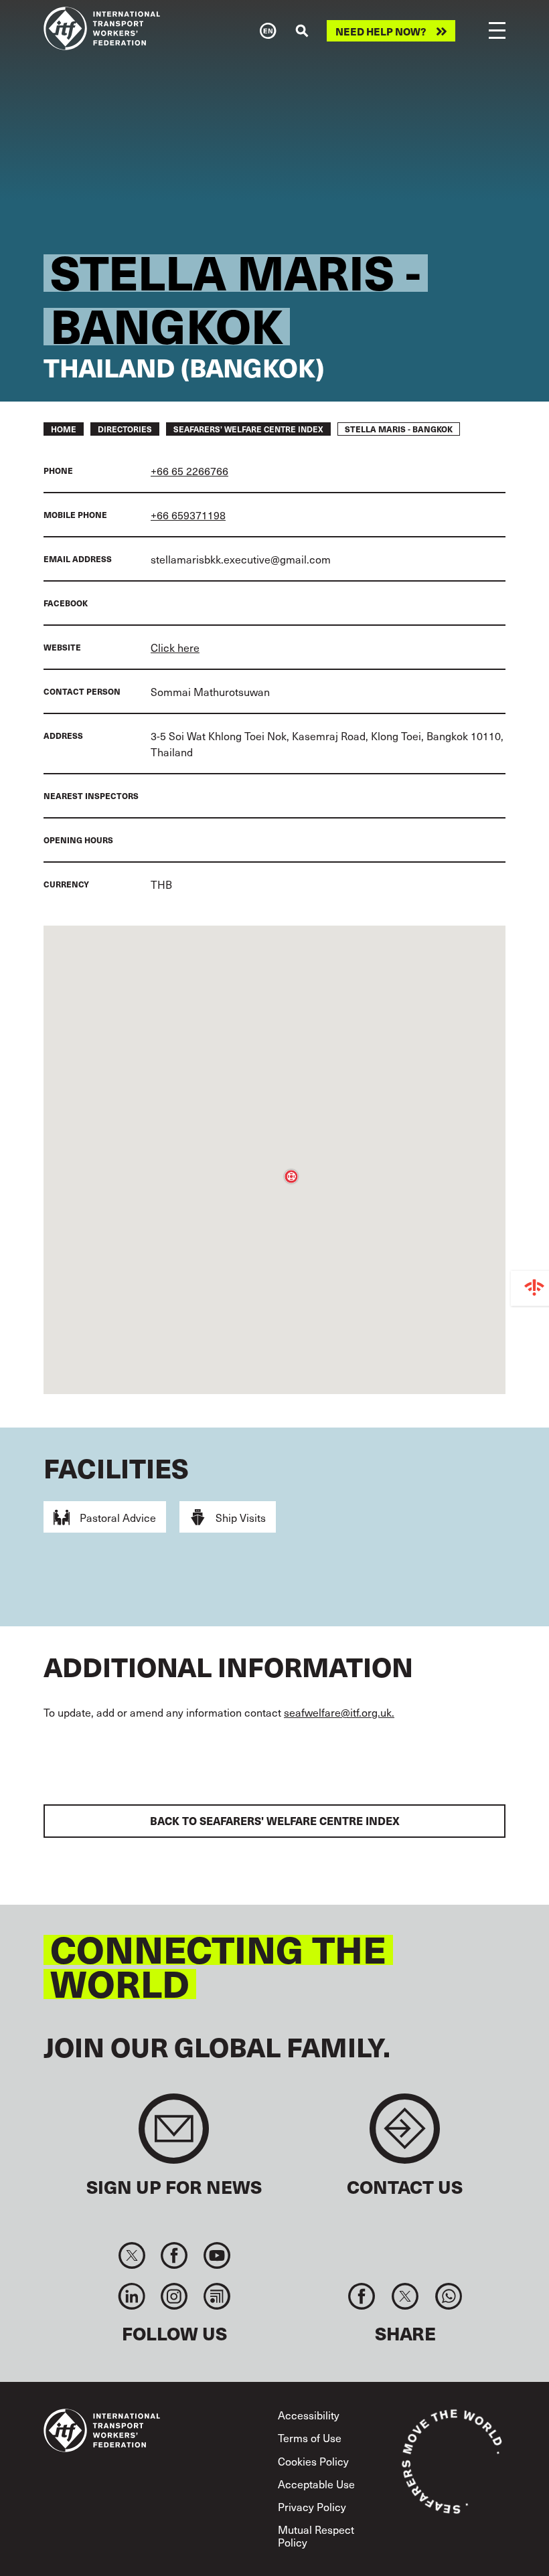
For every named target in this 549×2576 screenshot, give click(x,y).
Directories (125, 429)
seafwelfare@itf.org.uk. (339, 1712)
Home (64, 429)
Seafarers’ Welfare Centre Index (248, 429)
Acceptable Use (316, 2484)
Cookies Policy (313, 2461)
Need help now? (381, 31)
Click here (175, 647)
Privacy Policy (312, 2506)
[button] (291, 1177)
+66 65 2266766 (189, 470)
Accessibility (309, 2415)
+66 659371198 (188, 515)
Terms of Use (310, 2437)
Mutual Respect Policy (316, 2536)
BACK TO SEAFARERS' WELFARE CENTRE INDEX (275, 1821)
